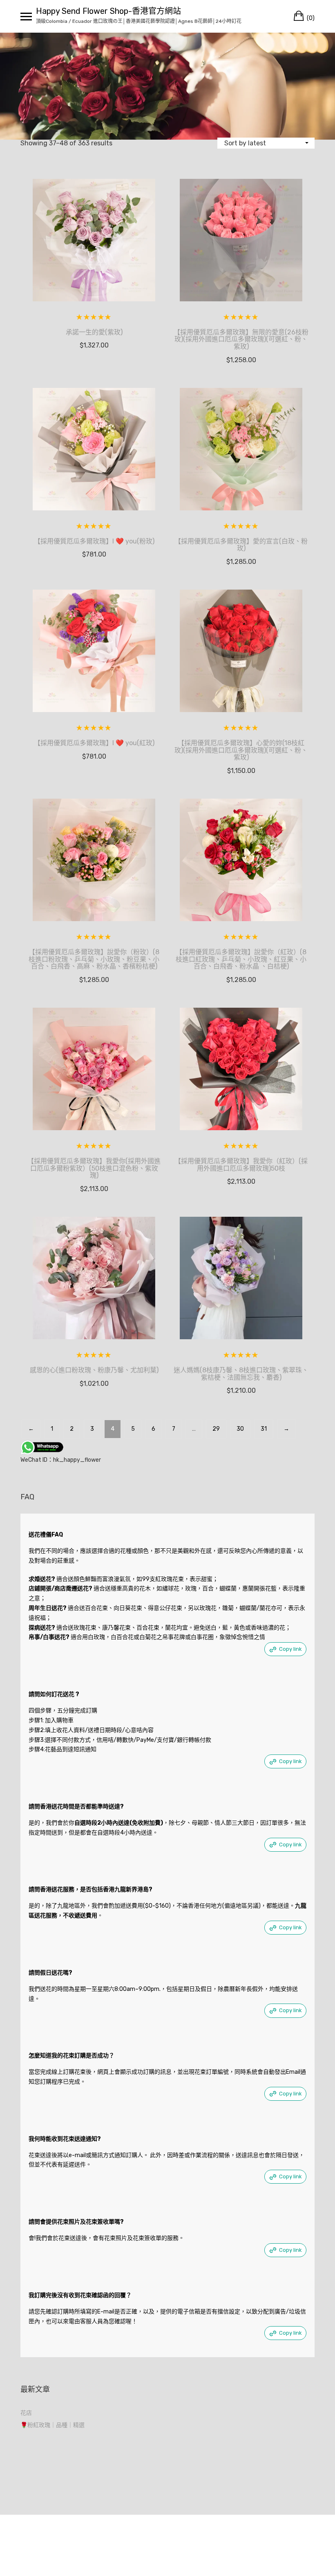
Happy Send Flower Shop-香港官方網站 (108, 11)
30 (240, 1429)
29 (216, 1429)
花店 (26, 2413)
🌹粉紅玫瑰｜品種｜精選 (52, 2425)
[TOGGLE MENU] (26, 16)
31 (264, 1429)
